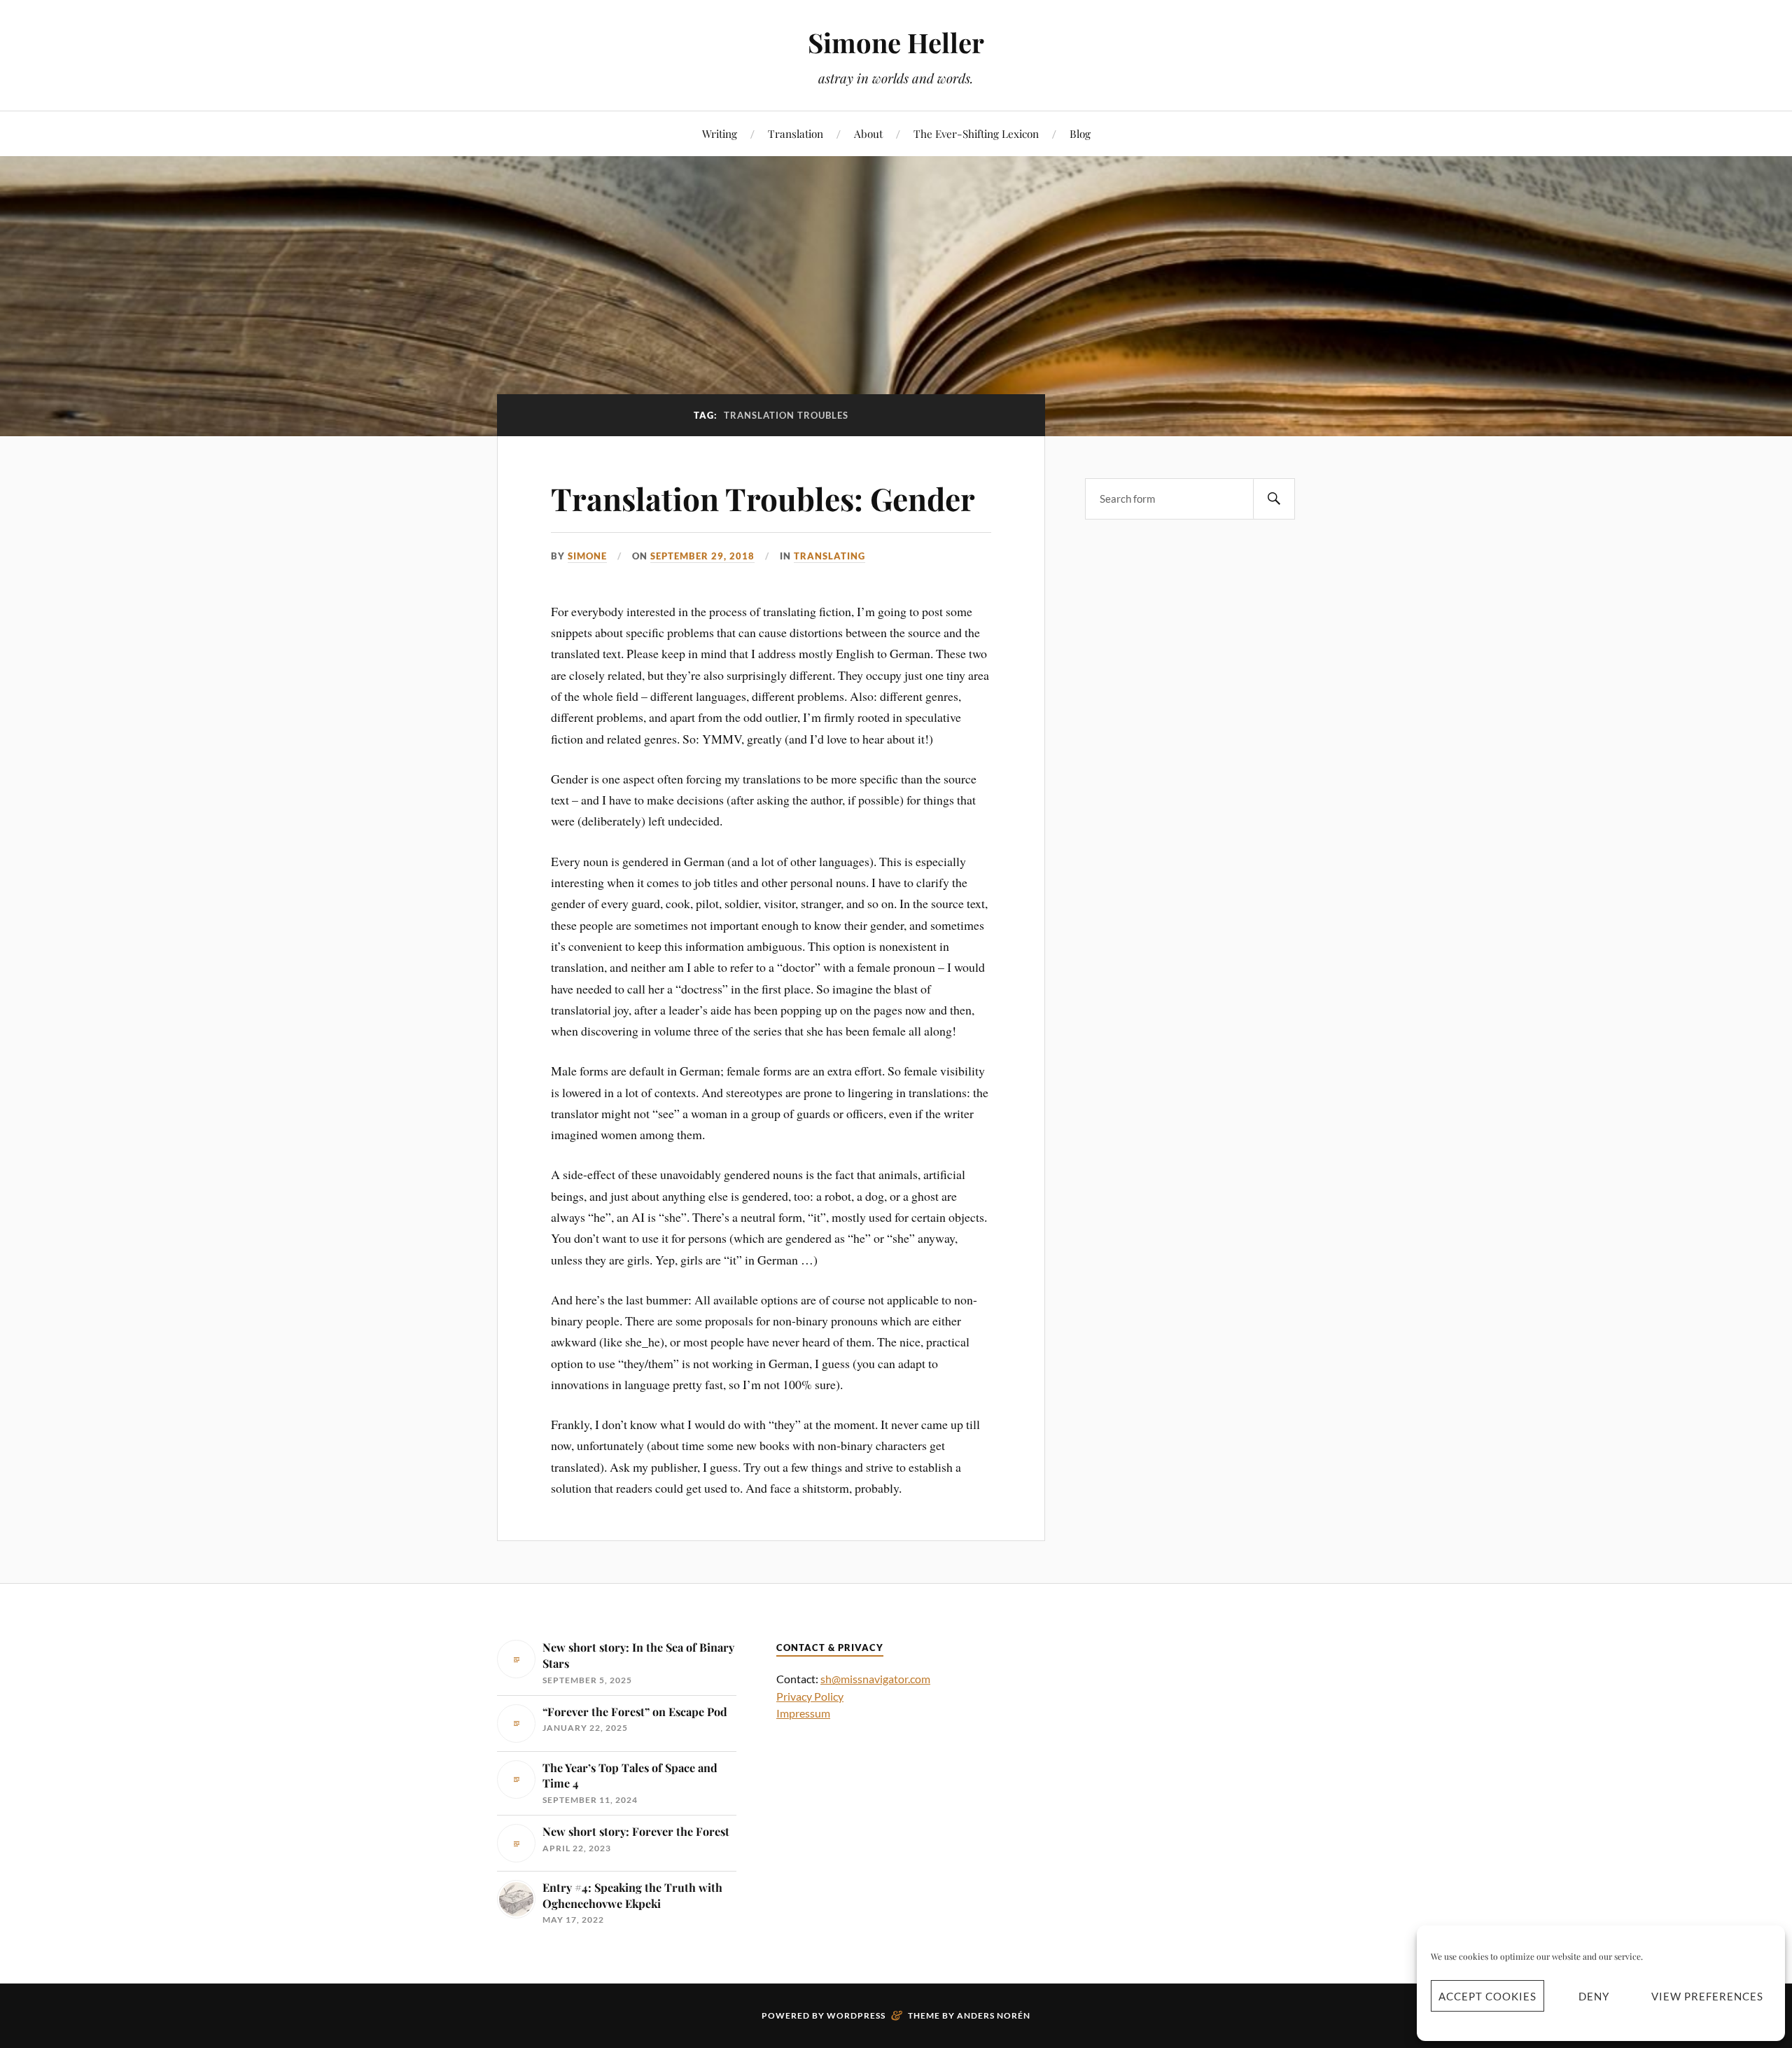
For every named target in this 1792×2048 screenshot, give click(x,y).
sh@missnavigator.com (875, 1679)
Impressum (803, 1713)
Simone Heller (896, 42)
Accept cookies (1487, 1996)
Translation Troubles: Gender (763, 498)
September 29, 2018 (702, 556)
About (868, 133)
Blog (1080, 133)
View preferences (1707, 1996)
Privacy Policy (810, 1696)
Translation (796, 133)
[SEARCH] (1274, 499)
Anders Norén (994, 2015)
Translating (829, 556)
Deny (1594, 1996)
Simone (587, 556)
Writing (720, 133)
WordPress (856, 2015)
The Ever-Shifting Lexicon (976, 133)
